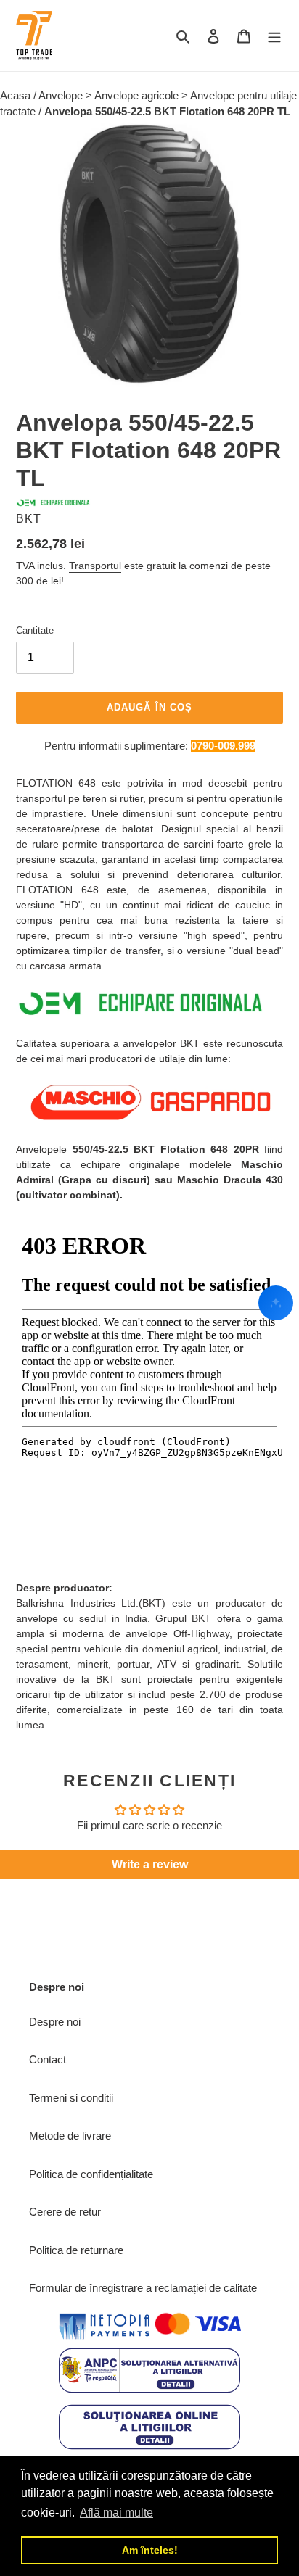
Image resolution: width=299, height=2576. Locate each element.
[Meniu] (274, 36)
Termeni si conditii (71, 2098)
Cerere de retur (65, 2212)
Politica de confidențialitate (91, 2174)
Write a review (150, 1864)
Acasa (17, 95)
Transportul (95, 566)
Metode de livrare (70, 2136)
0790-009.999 (223, 746)
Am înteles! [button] (150, 2550)
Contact (48, 2059)
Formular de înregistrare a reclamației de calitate (143, 2288)
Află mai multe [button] (116, 2513)
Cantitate (35, 630)
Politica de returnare (76, 2250)
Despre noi (55, 2022)
